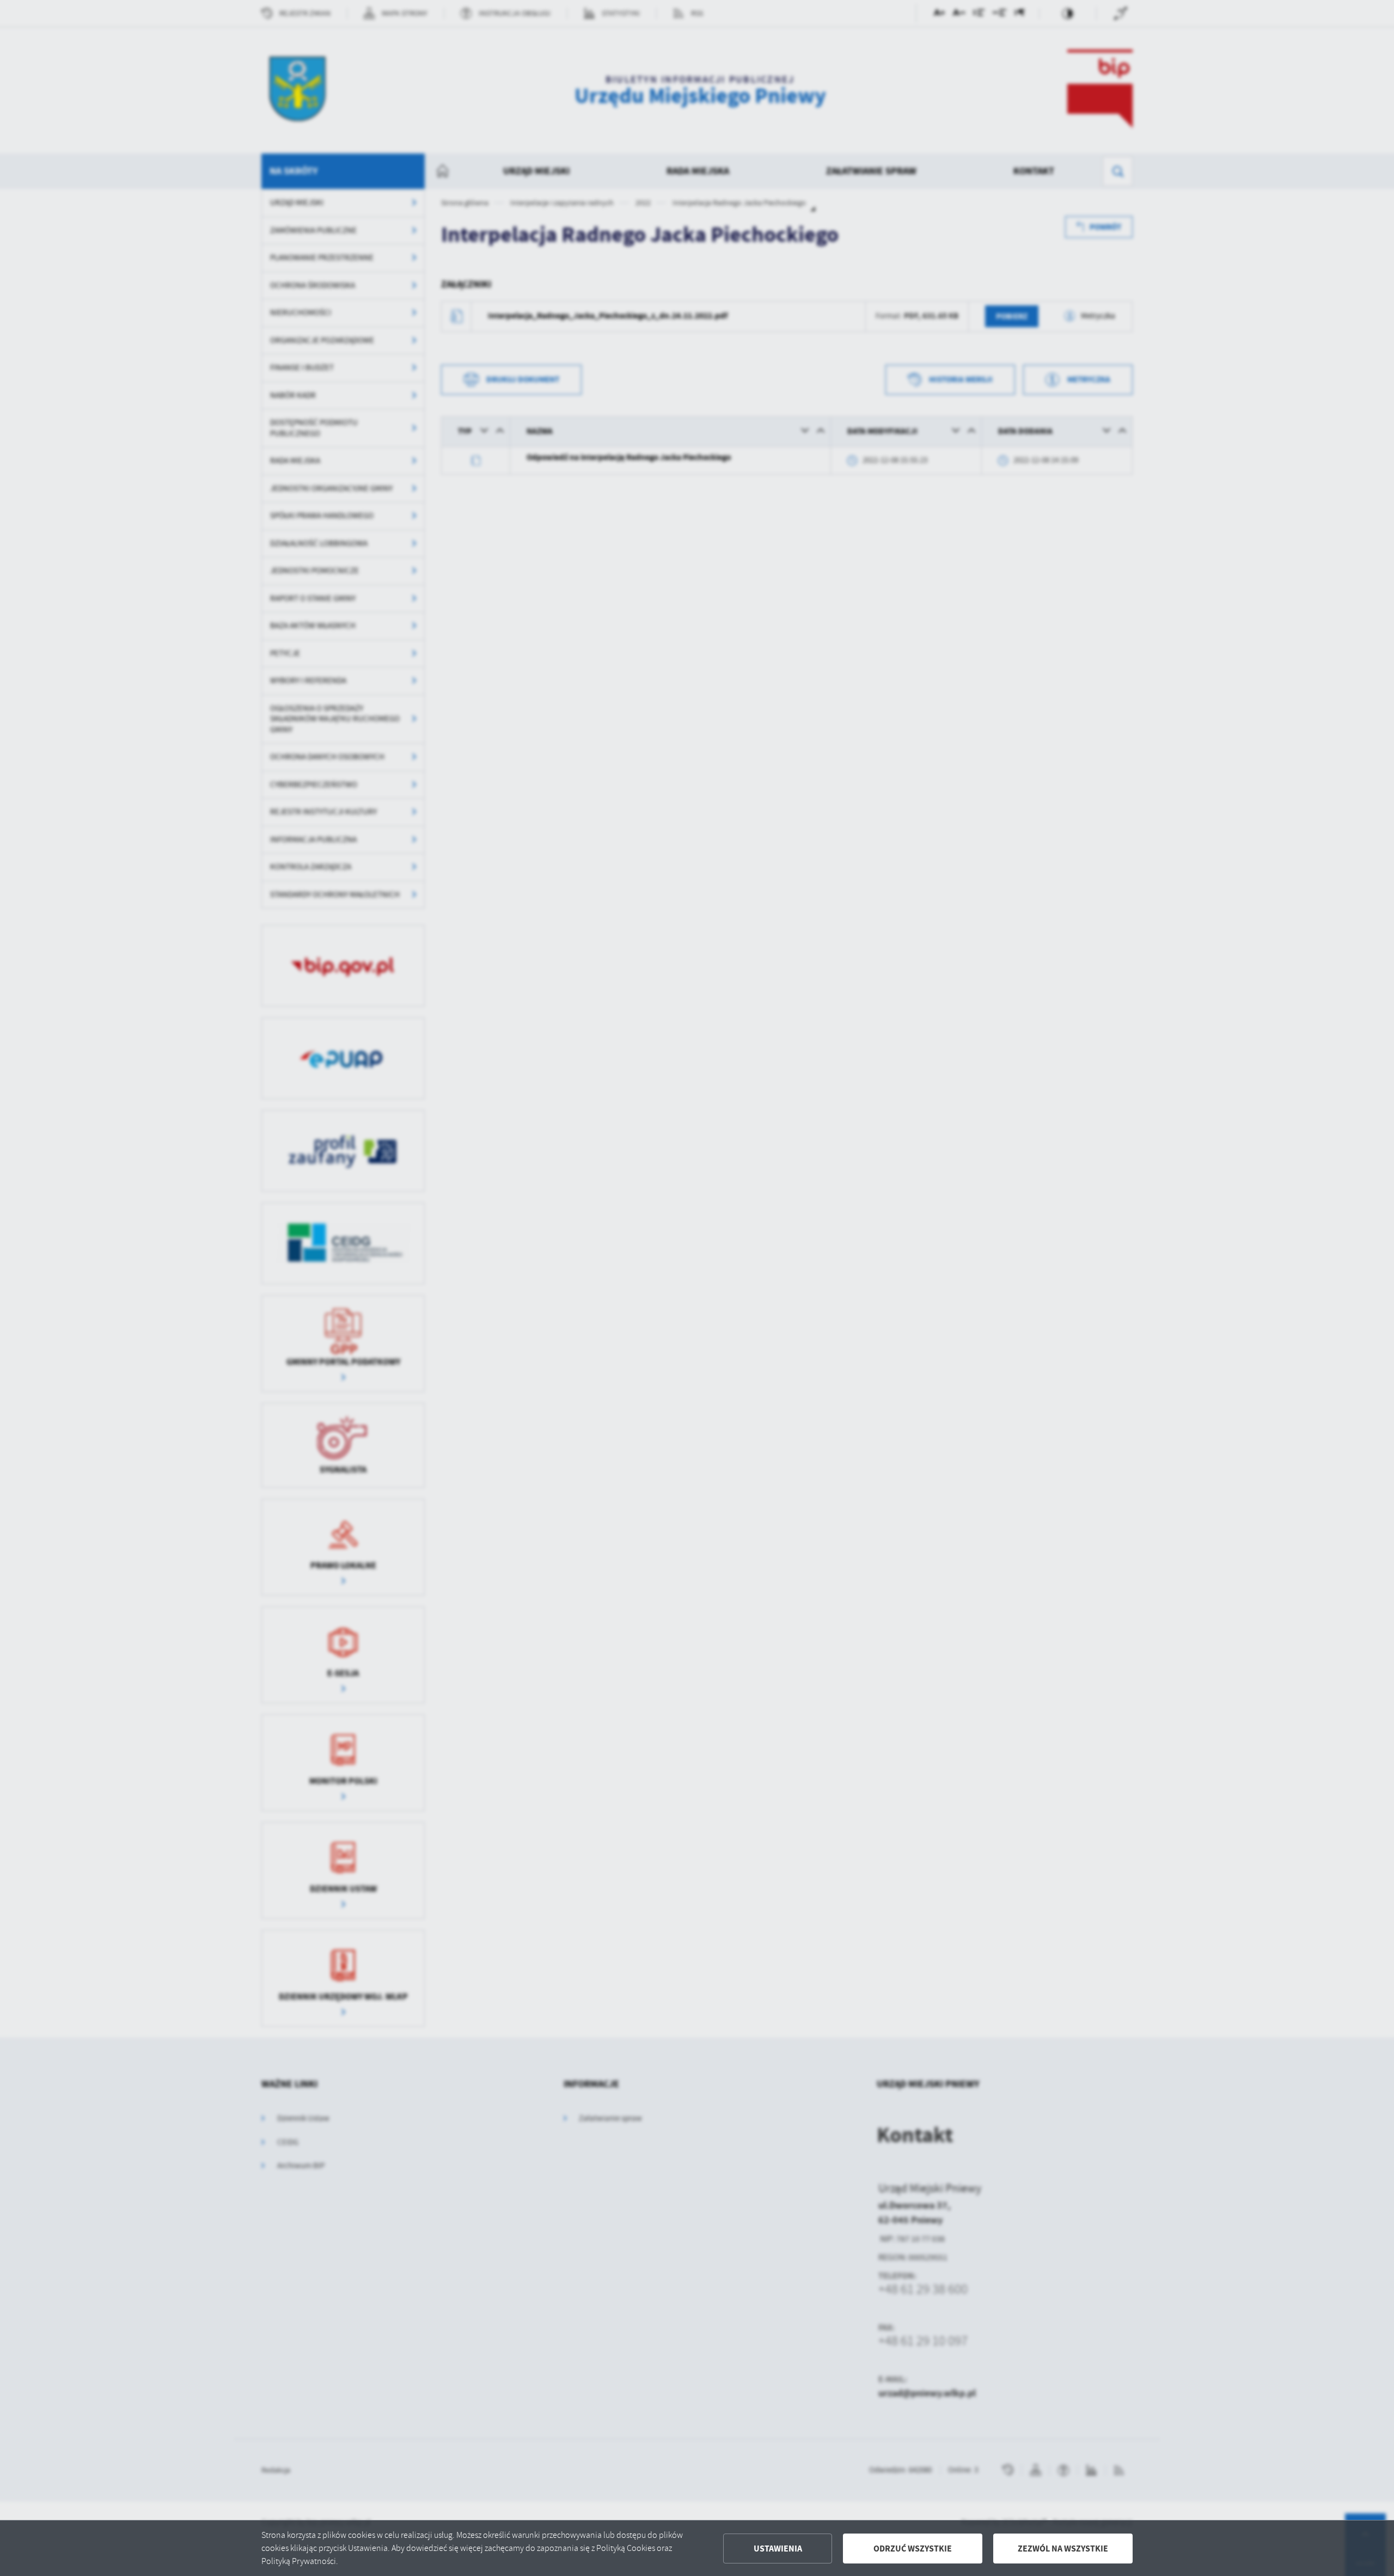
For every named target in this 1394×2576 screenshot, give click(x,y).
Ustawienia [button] (778, 2549)
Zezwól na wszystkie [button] (1063, 2549)
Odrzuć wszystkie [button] (913, 2549)
